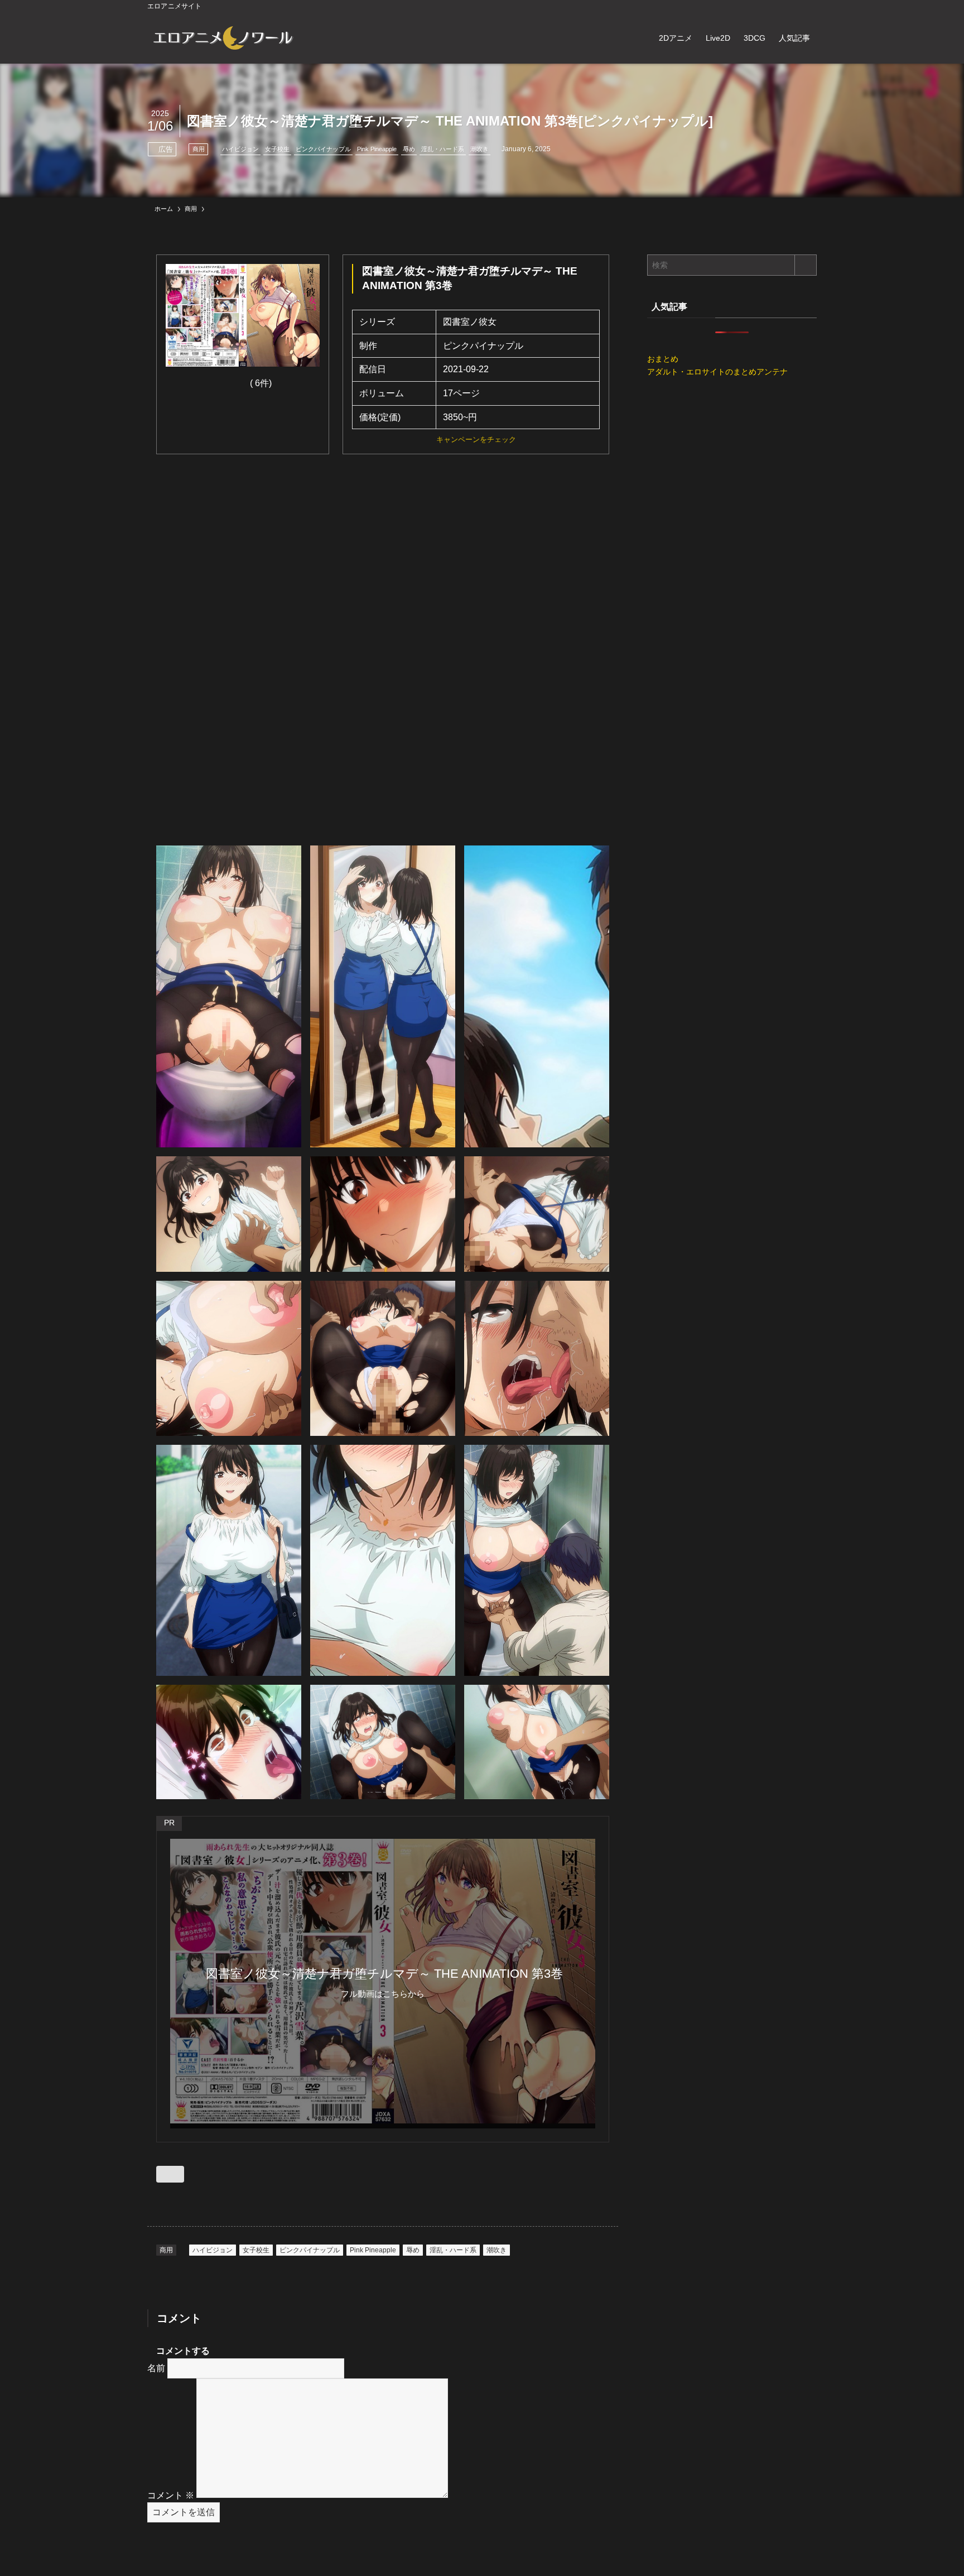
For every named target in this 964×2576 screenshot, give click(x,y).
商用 (199, 149)
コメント (171, 2495)
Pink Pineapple (377, 149)
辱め (409, 149)
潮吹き (479, 149)
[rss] (795, 6)
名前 (156, 2368)
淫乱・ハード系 (443, 149)
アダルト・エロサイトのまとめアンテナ (717, 372)
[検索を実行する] (806, 265)
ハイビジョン (240, 149)
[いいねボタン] (170, 2174)
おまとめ (663, 359)
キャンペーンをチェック (476, 439)
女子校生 (277, 149)
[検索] (809, 6)
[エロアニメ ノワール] (223, 38)
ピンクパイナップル (323, 149)
